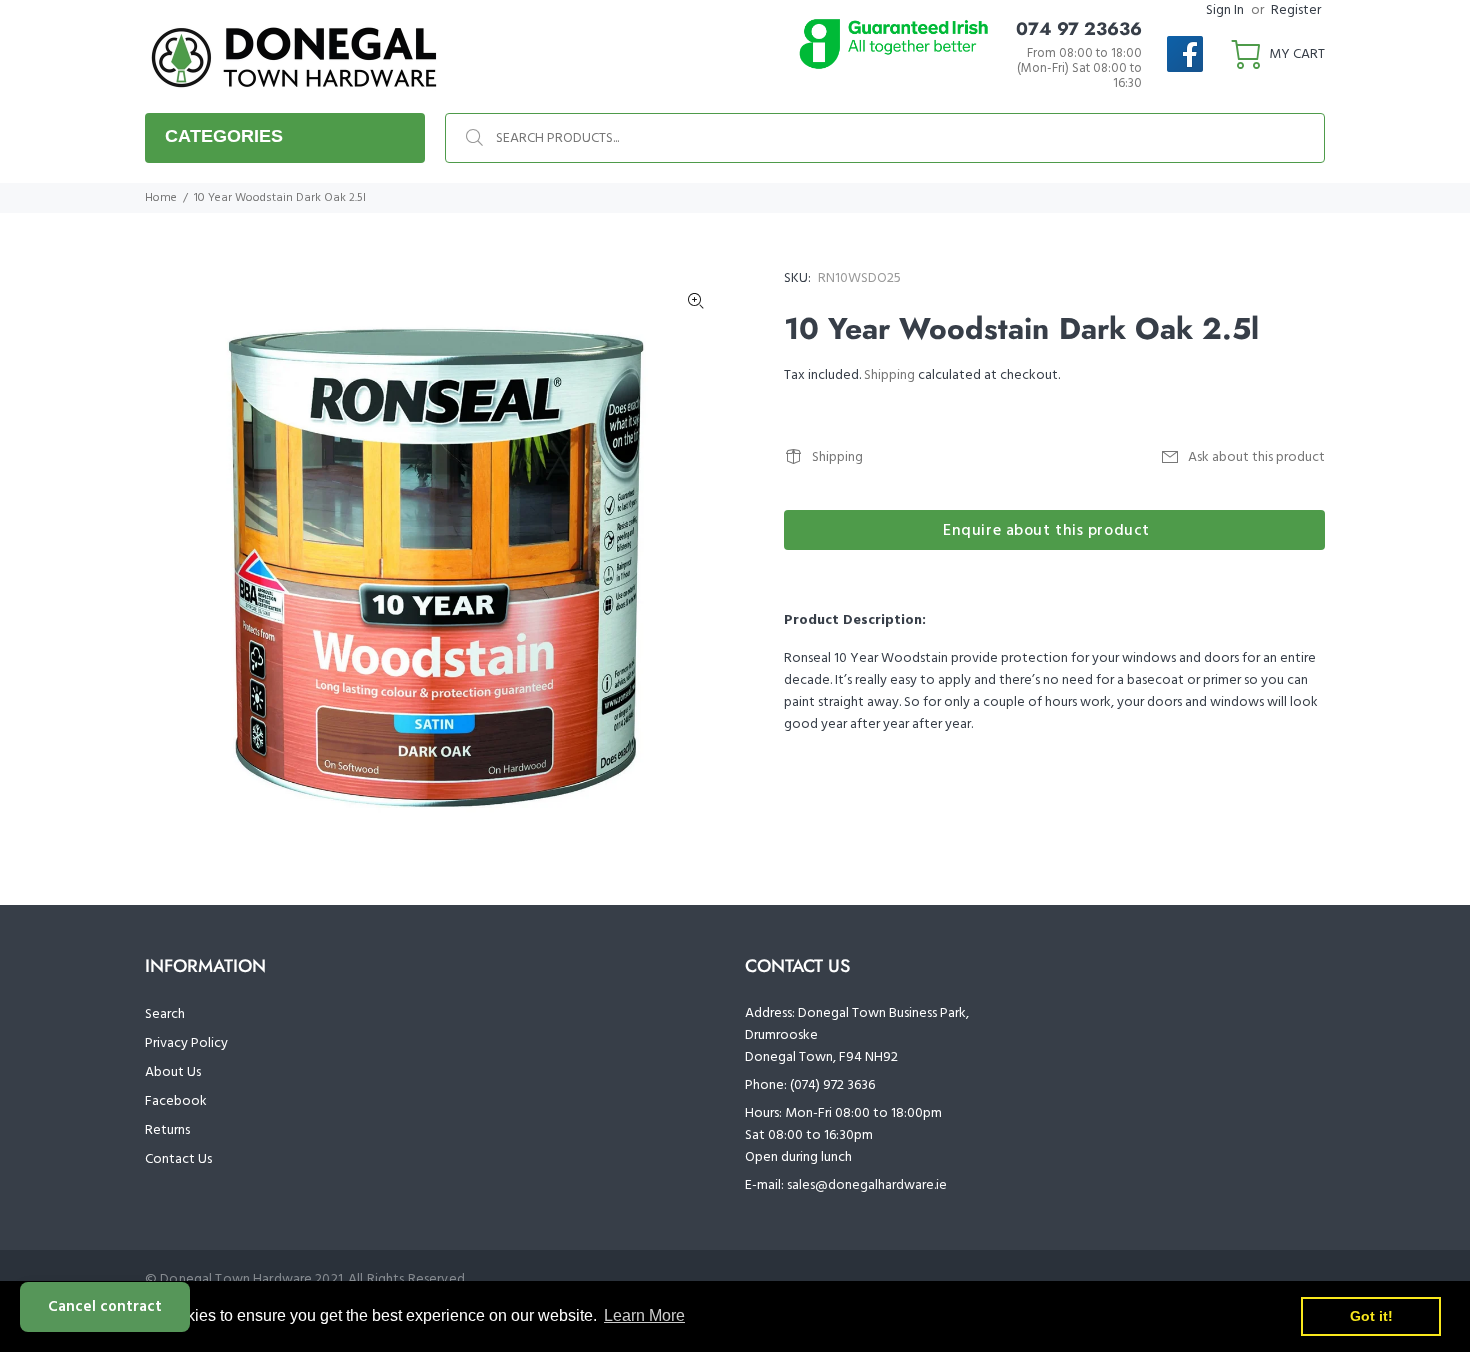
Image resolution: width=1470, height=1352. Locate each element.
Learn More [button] (644, 1315)
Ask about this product (1256, 457)
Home (161, 198)
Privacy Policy (186, 1043)
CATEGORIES (224, 136)
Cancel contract (105, 1307)
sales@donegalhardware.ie (867, 1185)
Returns (167, 1130)
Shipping (889, 375)
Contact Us (178, 1159)
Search (165, 1014)
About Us (173, 1072)
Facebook (176, 1101)
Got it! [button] (1371, 1316)
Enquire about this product (1046, 531)
